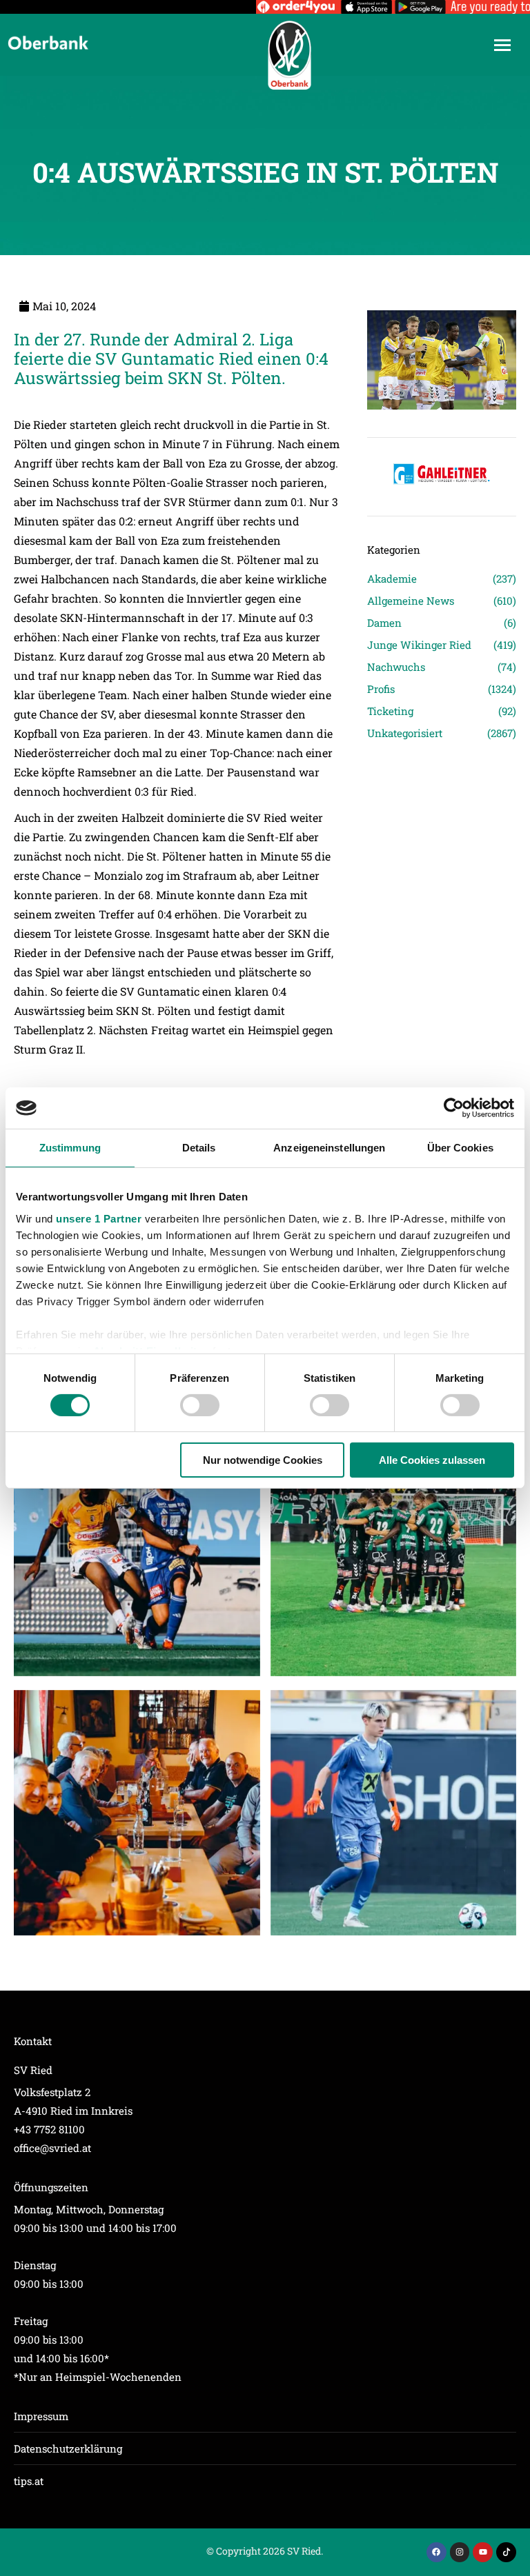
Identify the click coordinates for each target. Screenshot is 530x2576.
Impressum (41, 2416)
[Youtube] (483, 2552)
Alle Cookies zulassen (432, 1460)
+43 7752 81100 (49, 2129)
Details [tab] (199, 1148)
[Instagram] (460, 2552)
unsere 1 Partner (99, 1218)
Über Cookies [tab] (460, 1148)
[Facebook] (436, 2552)
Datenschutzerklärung (68, 2448)
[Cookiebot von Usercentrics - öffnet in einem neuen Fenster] (454, 1108)
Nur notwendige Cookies (263, 1460)
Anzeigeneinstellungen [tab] (329, 1148)
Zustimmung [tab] (70, 1148)
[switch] (200, 1405)
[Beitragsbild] (137, 1553)
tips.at (29, 2481)
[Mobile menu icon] (502, 45)
